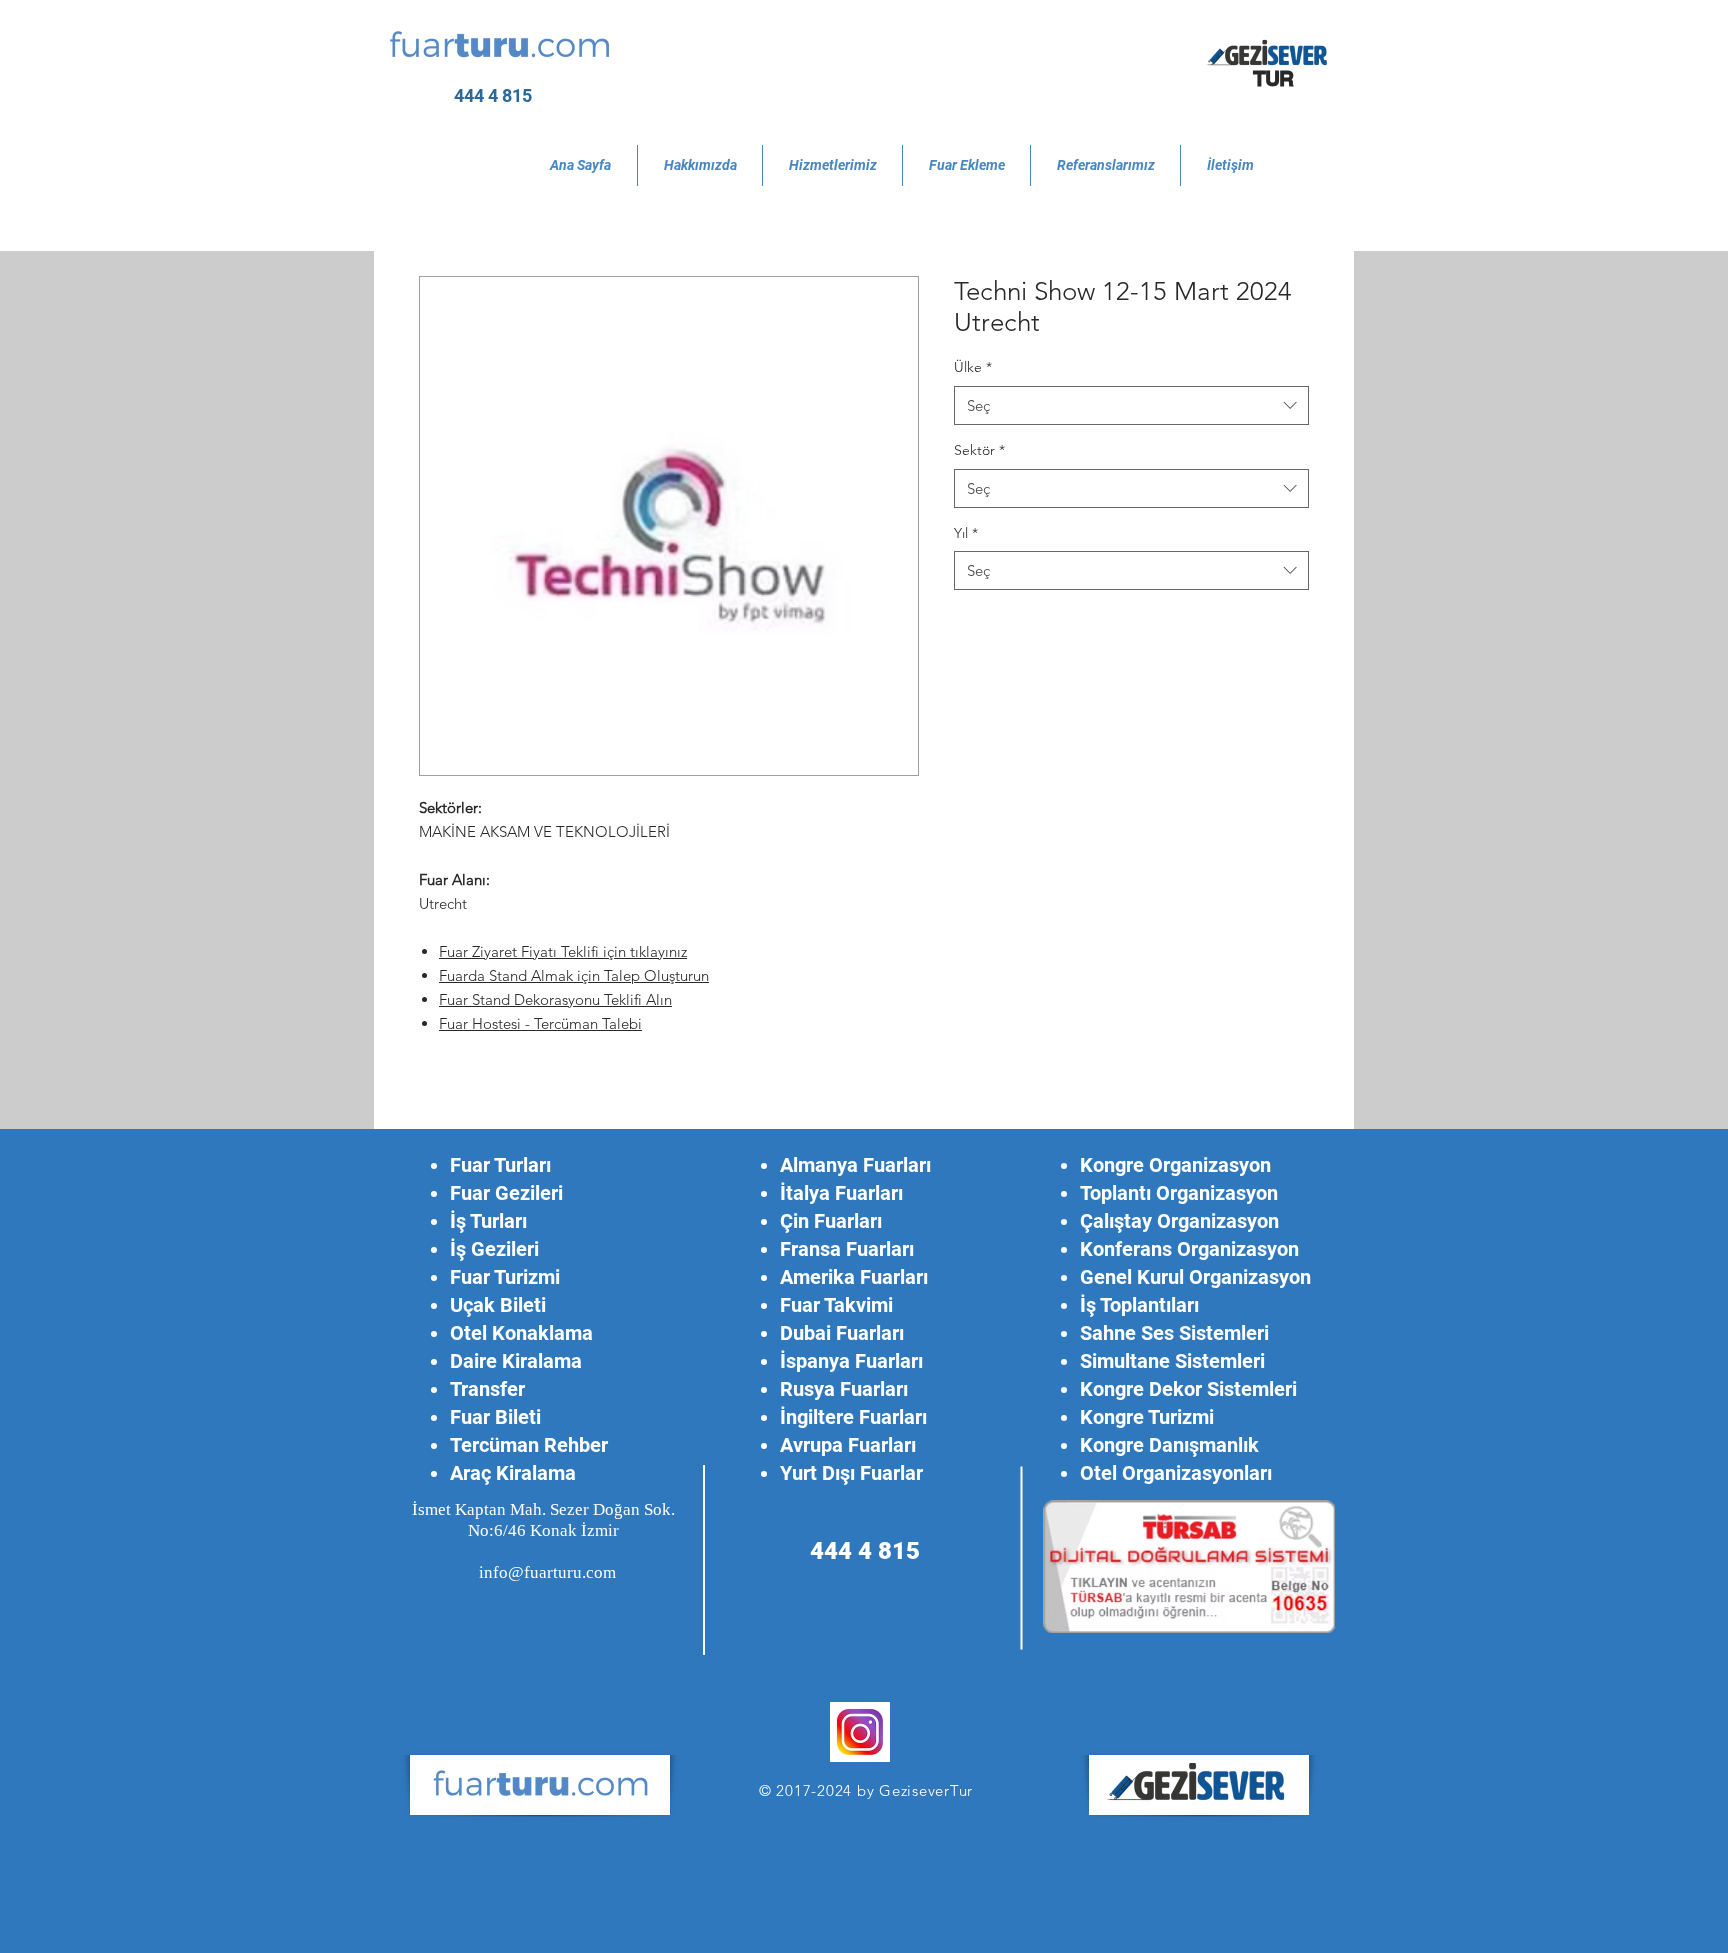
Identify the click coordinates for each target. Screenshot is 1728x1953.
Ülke (973, 367)
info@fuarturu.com (547, 1572)
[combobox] (1131, 405)
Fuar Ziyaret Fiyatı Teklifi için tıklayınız (563, 951)
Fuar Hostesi (482, 1023)
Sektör (979, 450)
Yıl (966, 533)
